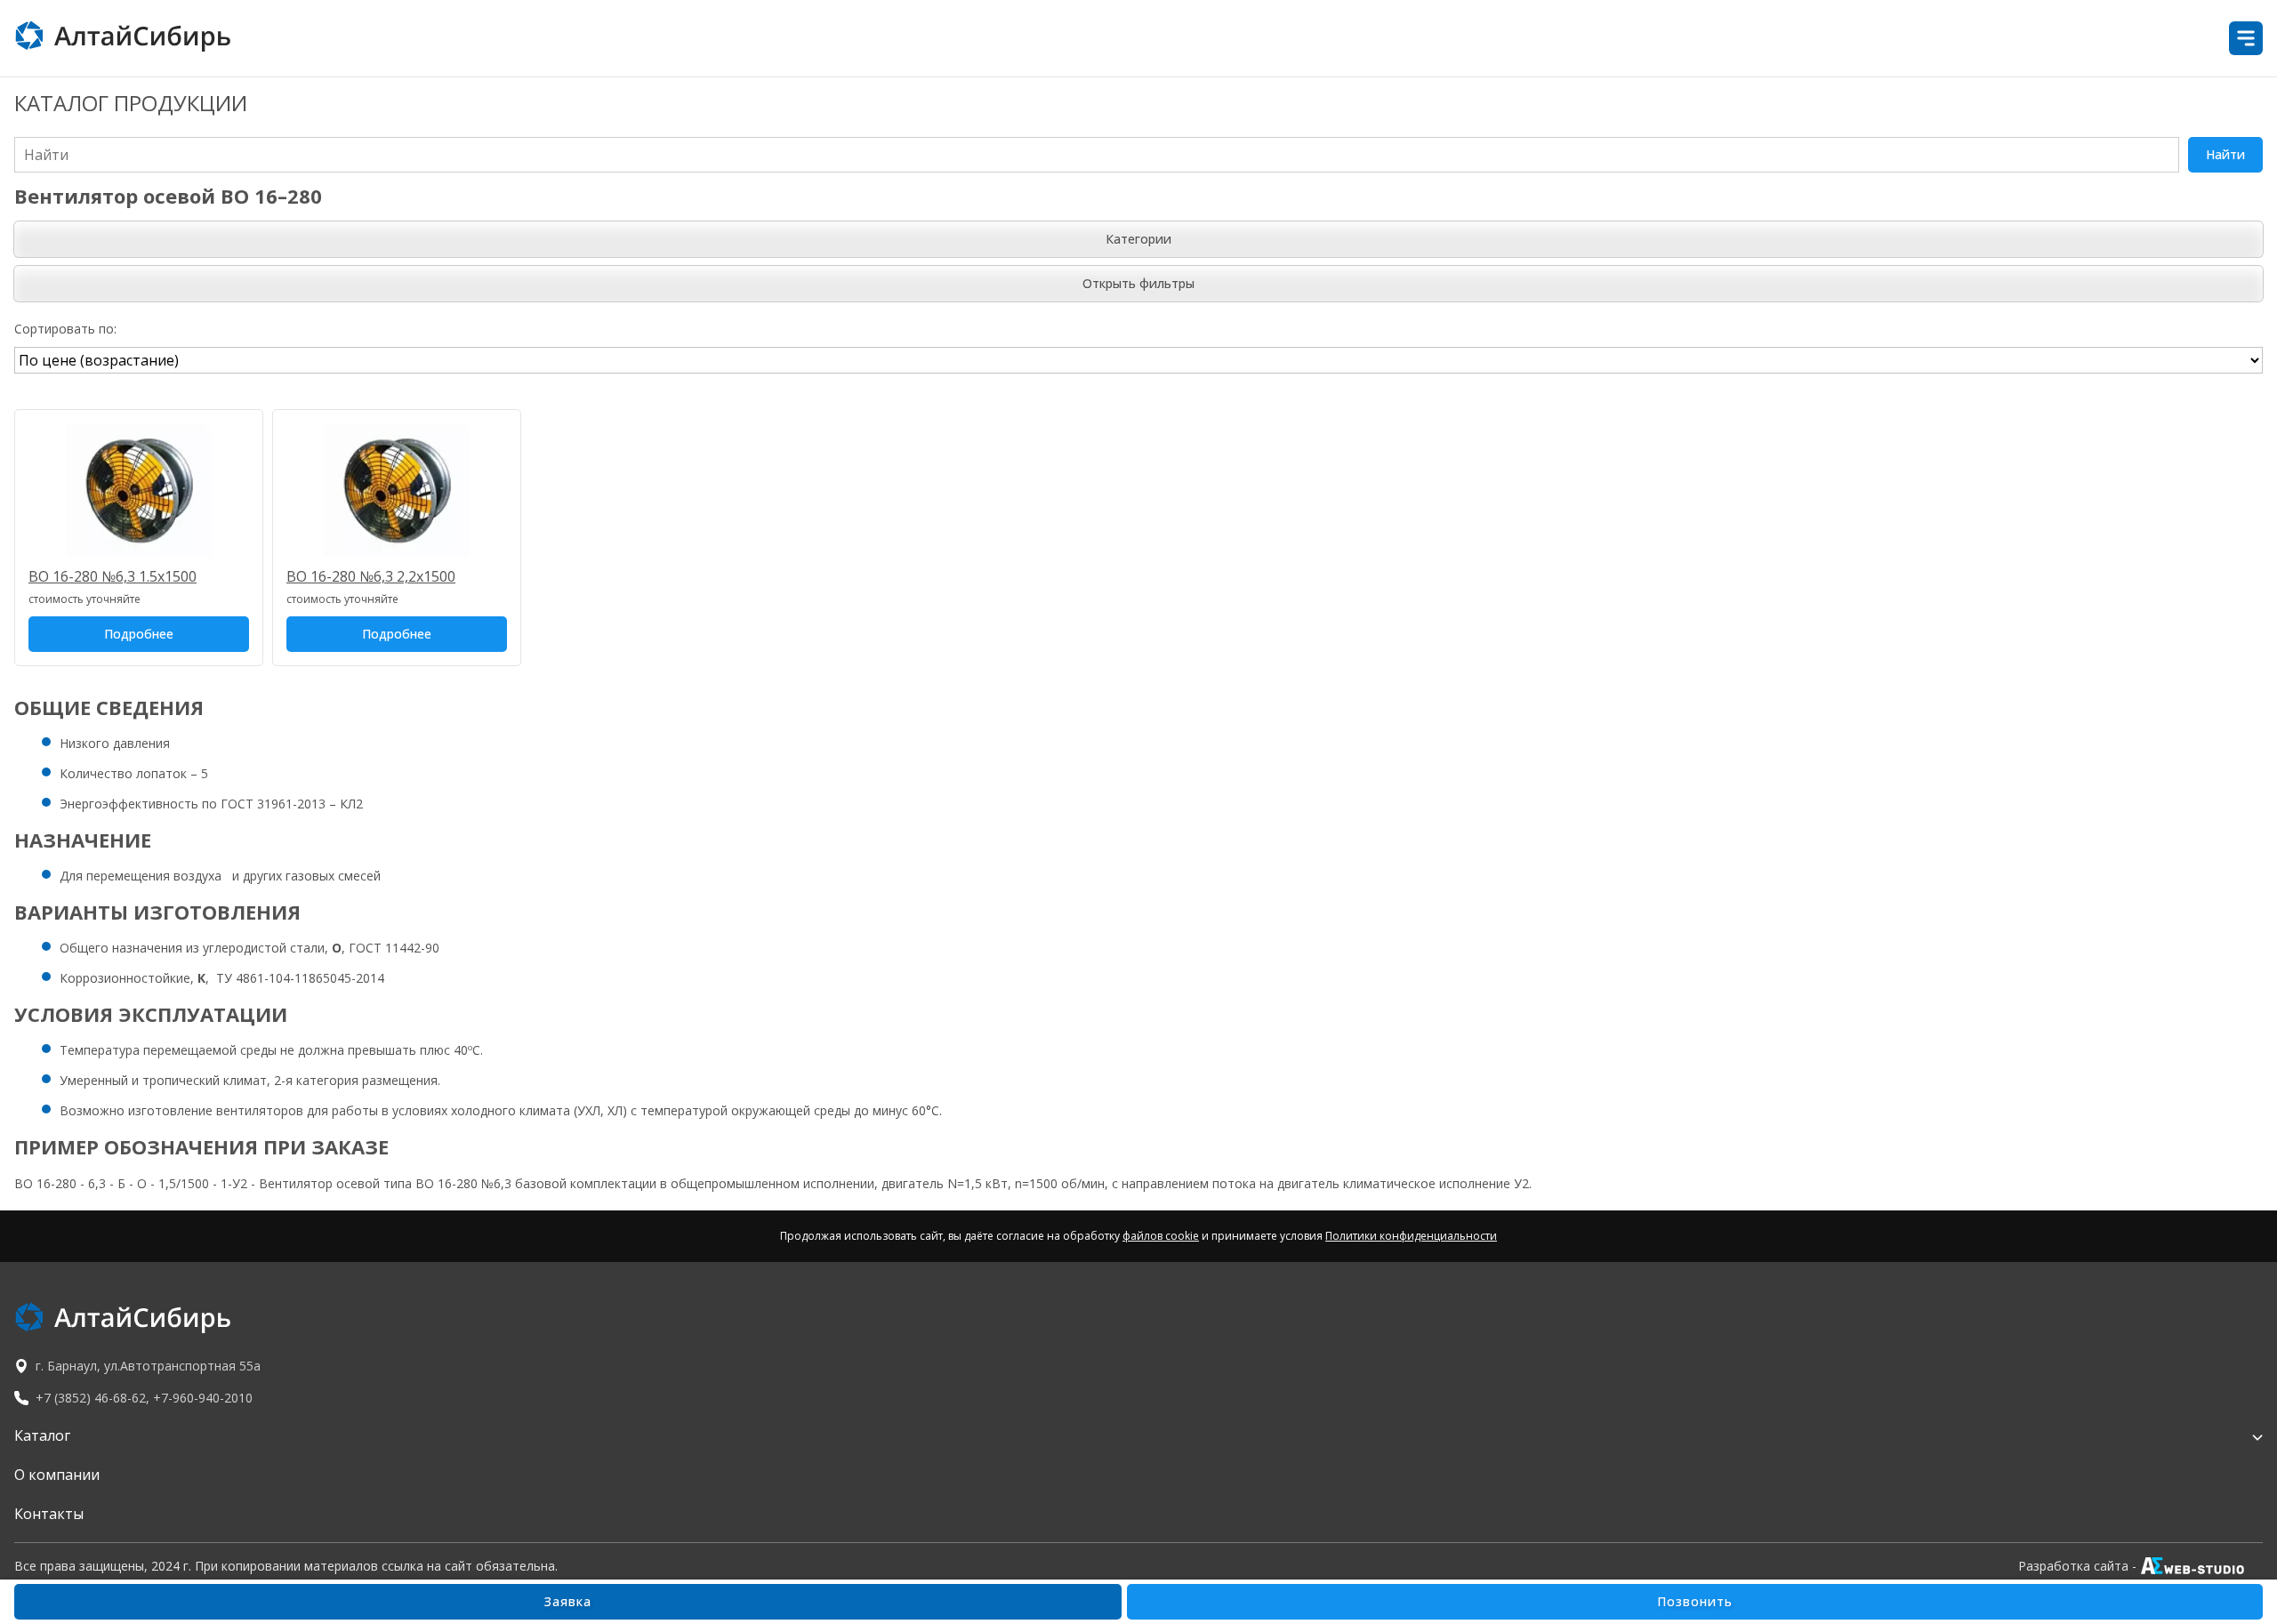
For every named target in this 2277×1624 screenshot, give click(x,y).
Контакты (49, 1514)
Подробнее (139, 634)
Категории (1138, 239)
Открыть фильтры (1138, 283)
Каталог (42, 1435)
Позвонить (1695, 1601)
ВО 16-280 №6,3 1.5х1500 (113, 576)
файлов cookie (1161, 1236)
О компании (57, 1475)
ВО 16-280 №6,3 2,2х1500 (371, 576)
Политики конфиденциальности (1411, 1236)
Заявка (568, 1601)
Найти (2225, 154)
